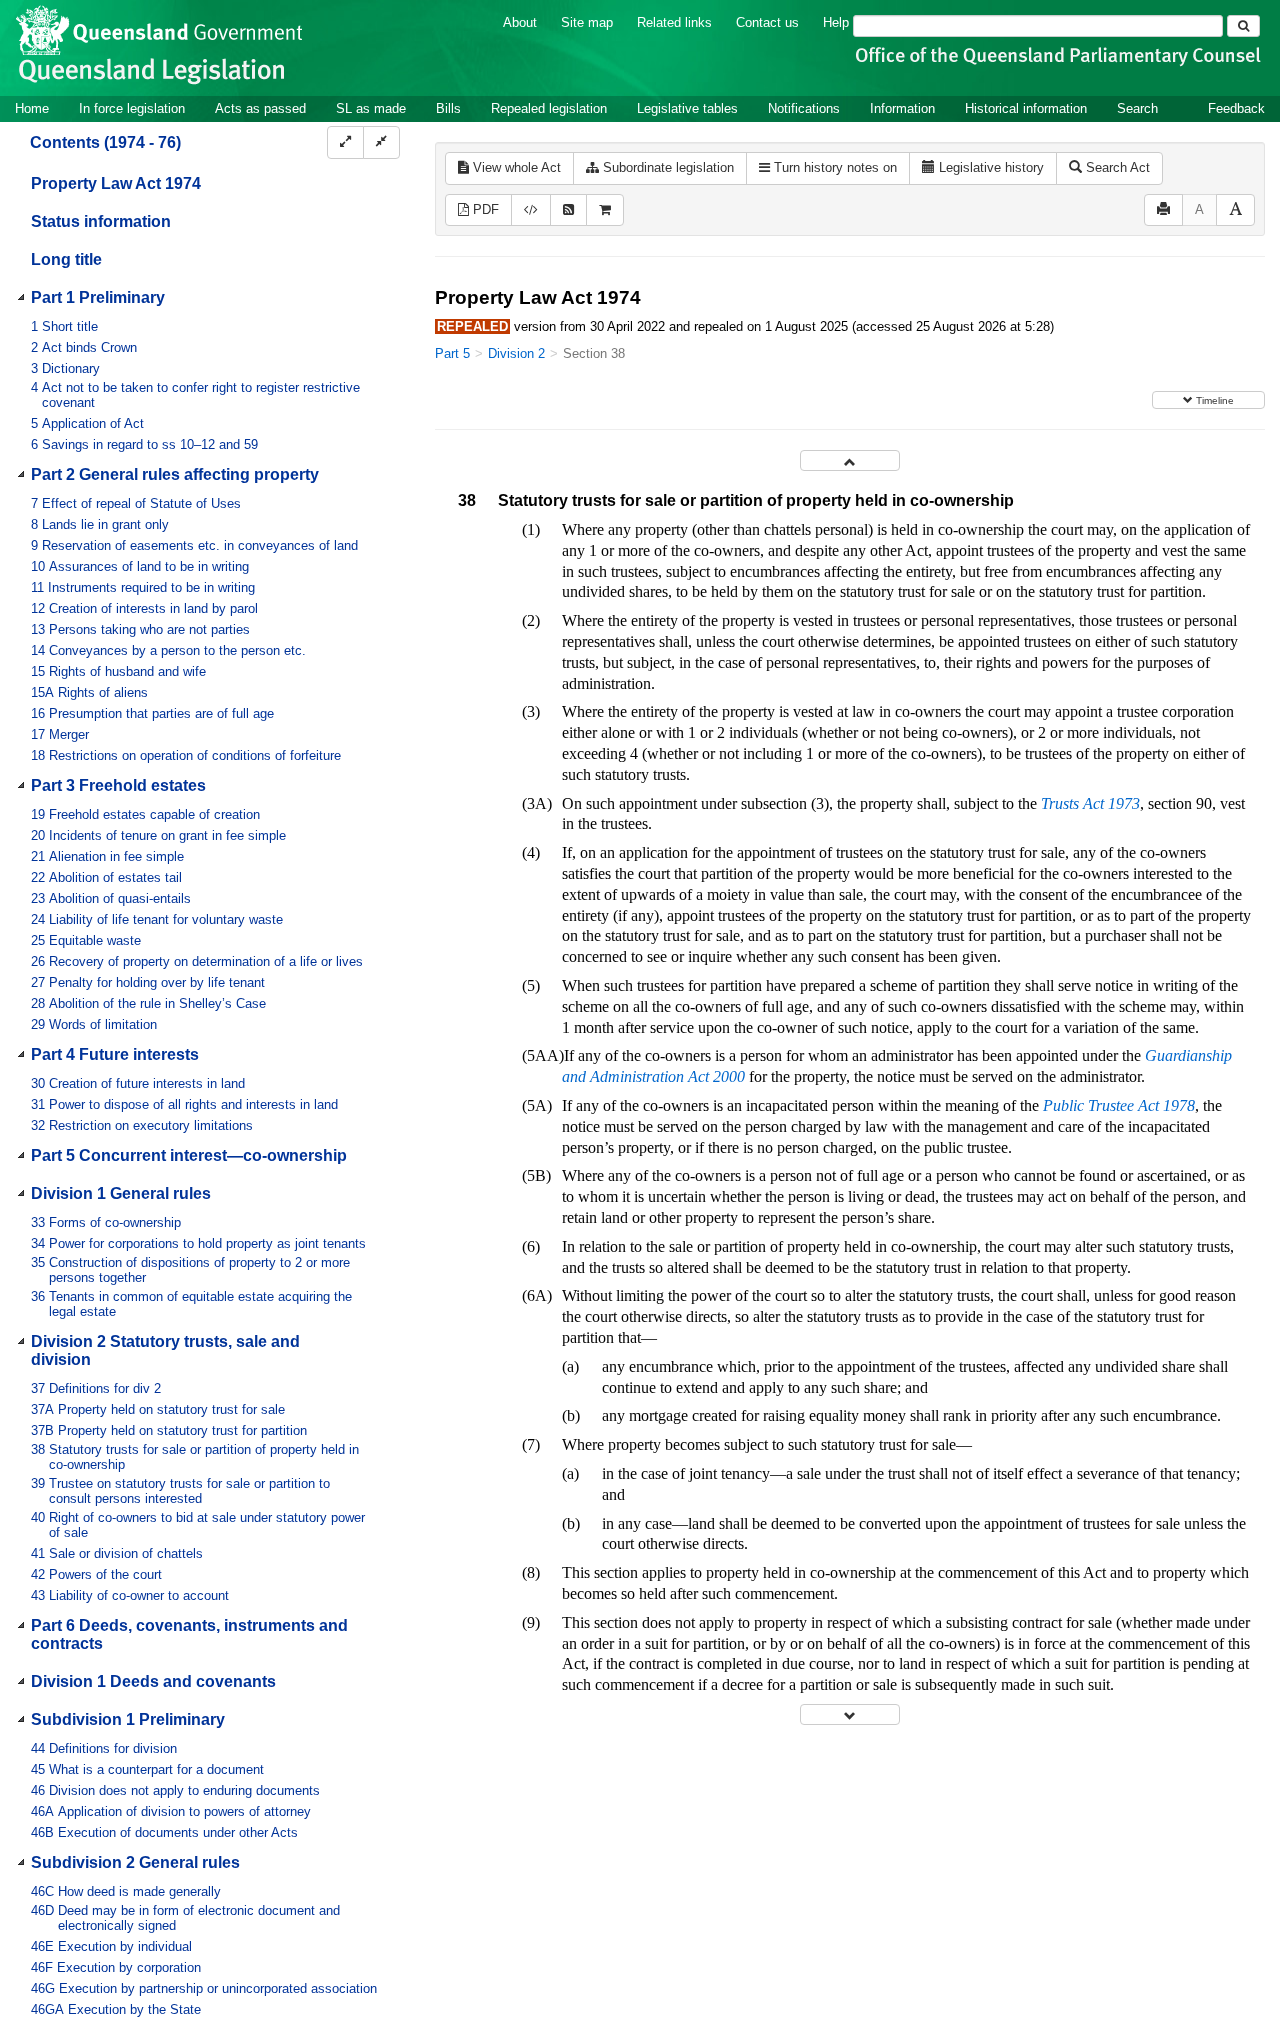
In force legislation (132, 108)
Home (32, 108)
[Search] (1243, 26)
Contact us (767, 22)
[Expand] (345, 142)
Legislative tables (687, 108)
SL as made (371, 108)
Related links (674, 22)
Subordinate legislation (666, 167)
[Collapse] (381, 142)
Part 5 (452, 353)
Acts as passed (260, 108)
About (520, 22)
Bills (448, 108)
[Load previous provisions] (850, 460)
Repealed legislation (549, 108)
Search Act (1116, 167)
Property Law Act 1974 (116, 183)
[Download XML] (531, 210)
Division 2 (516, 353)
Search (1137, 108)
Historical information (1026, 108)
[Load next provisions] (850, 1714)
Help (836, 22)
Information (902, 108)
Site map (587, 22)
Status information (101, 221)
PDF (484, 209)
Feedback (1236, 108)
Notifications (804, 108)
